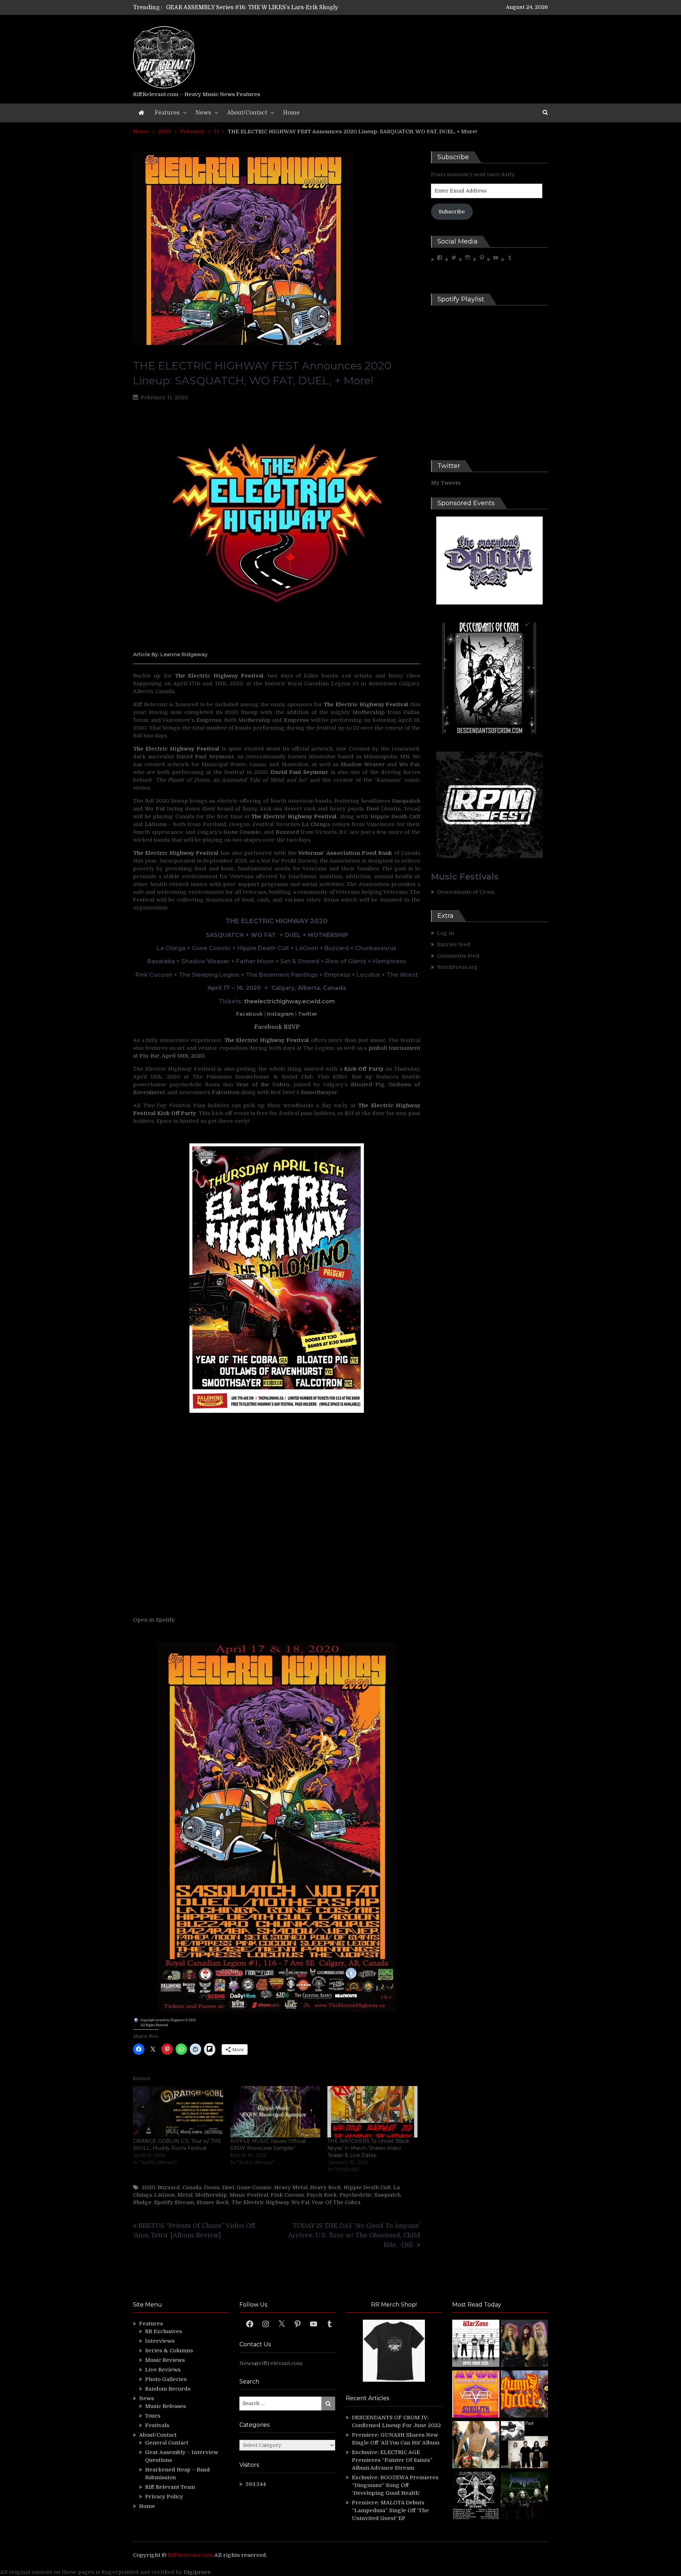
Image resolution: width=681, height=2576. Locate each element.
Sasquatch (387, 2195)
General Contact (167, 2443)
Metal (185, 2195)
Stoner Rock (213, 2202)
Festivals (157, 2425)
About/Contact (247, 113)
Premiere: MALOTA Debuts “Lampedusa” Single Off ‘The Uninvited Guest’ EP (390, 2510)
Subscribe (452, 212)
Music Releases (165, 2406)
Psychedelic (356, 2195)
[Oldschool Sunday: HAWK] (524, 2344)
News (203, 113)
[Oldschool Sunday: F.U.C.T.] (524, 2446)
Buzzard (169, 2187)
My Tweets (446, 483)
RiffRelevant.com (190, 2555)
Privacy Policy (164, 2497)
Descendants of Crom (466, 892)
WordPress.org (457, 967)
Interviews (160, 2341)
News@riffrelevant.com (271, 2363)
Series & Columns (169, 2351)
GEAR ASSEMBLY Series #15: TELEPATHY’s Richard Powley (249, 7)
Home (291, 113)
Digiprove (197, 2572)
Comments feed (458, 956)
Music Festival (249, 2195)
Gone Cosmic (254, 2187)
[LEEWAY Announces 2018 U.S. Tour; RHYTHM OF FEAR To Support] (476, 2496)
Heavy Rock (326, 2187)
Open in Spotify (154, 1620)
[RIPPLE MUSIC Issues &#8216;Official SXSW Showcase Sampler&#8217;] (275, 2112)
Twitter (308, 1014)
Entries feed (454, 944)
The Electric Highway (260, 2202)
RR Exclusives (164, 2331)
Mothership (211, 2195)
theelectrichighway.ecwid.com (289, 1001)
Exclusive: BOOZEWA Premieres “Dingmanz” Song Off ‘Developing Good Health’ (395, 2485)
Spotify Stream (174, 2202)
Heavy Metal (291, 2187)
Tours (153, 2416)
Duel (228, 2187)
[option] (274, 7)
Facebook (250, 1014)
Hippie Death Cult (367, 2187)
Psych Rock (322, 2195)
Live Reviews (163, 2370)
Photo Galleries (166, 2379)
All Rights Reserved (154, 2025)
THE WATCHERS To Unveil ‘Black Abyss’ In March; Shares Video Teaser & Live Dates (368, 2148)
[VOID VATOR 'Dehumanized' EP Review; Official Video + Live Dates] (476, 2395)
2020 (148, 2187)
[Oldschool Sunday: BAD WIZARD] (476, 2446)
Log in (445, 933)
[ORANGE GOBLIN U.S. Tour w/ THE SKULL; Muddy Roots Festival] (178, 2112)
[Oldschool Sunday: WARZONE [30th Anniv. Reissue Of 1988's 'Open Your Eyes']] (476, 2344)
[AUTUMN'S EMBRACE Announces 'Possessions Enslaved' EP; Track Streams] (524, 2395)
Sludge (142, 2202)
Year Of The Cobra (336, 2202)
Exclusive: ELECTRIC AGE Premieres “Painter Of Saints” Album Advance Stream (392, 2460)
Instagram (280, 1014)
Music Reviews (165, 2360)
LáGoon (165, 2195)
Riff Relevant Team (170, 2487)
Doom (212, 2187)
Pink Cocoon (287, 2195)
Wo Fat (300, 2202)
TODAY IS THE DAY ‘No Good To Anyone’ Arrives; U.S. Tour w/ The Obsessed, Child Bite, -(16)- (354, 2235)
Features (167, 113)
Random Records (168, 2389)
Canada (192, 2187)
